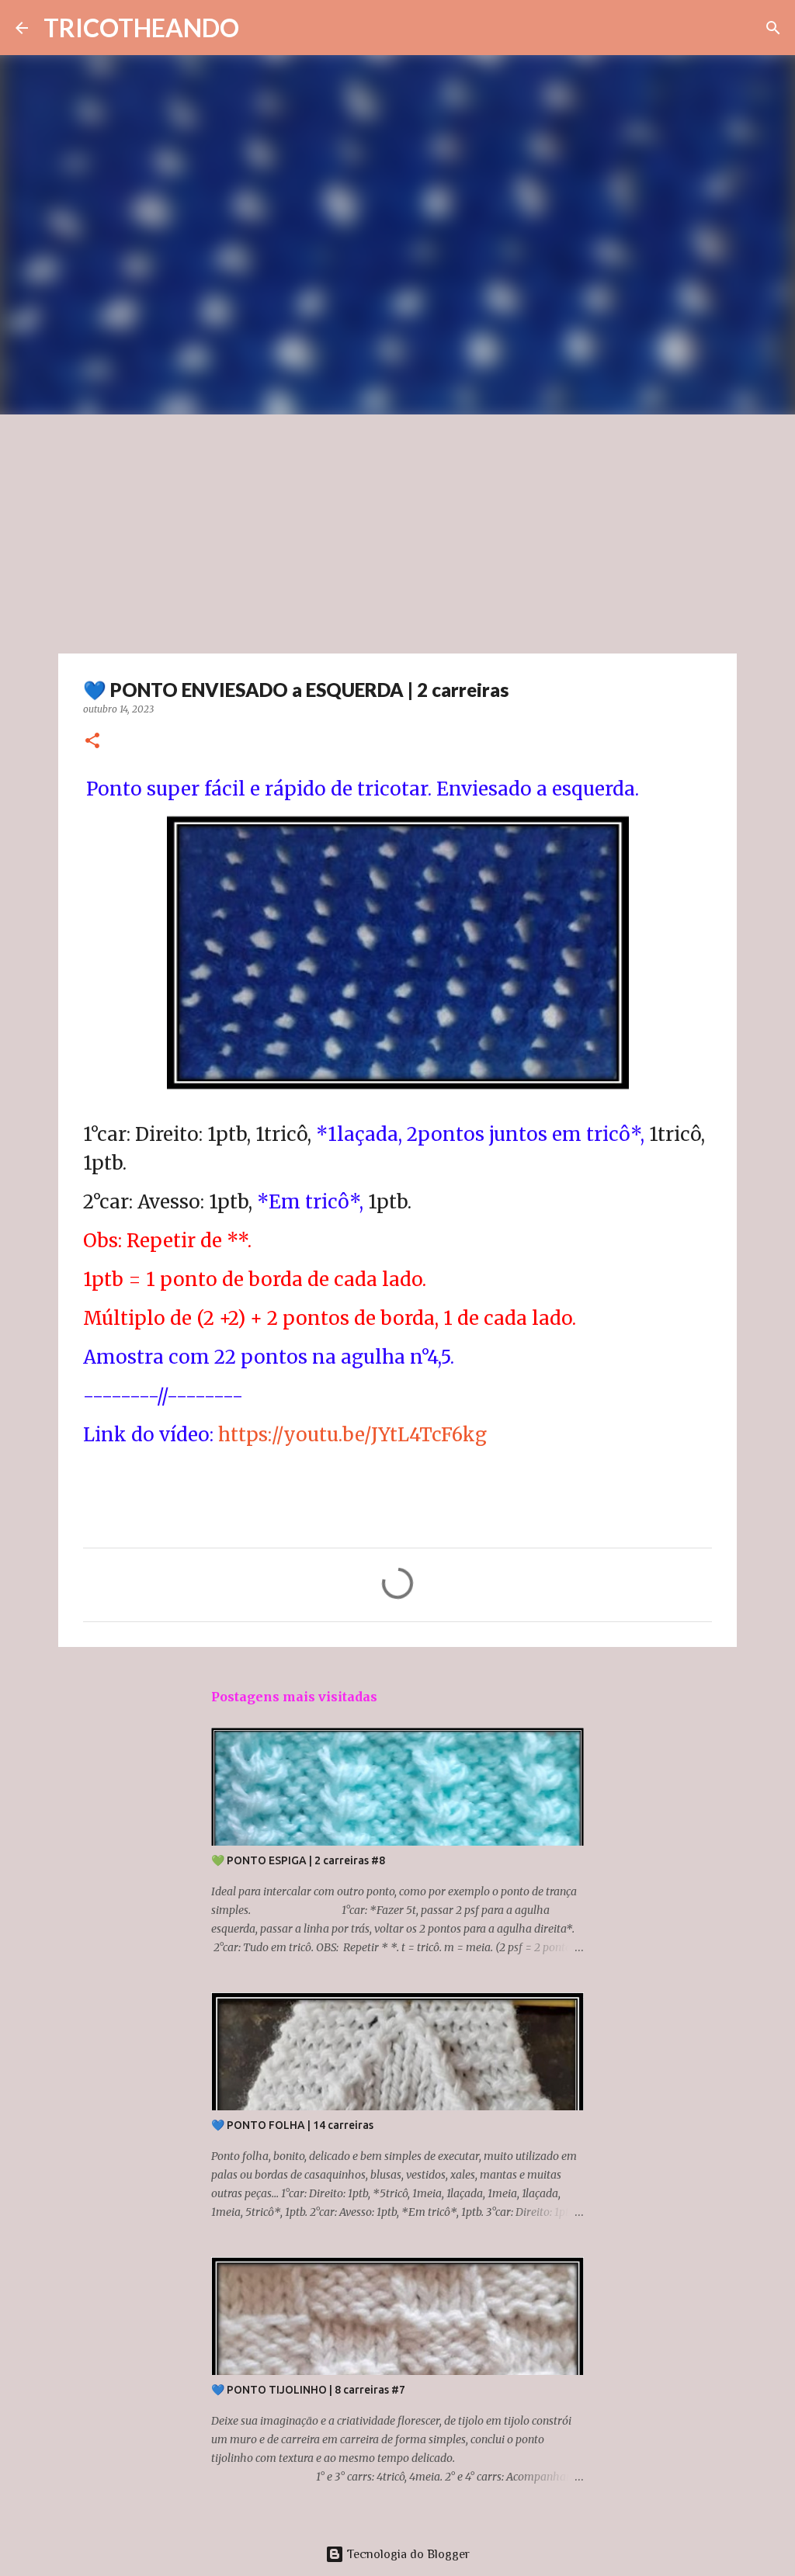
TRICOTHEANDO (141, 28)
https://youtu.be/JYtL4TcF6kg (352, 1435)
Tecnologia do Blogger (407, 2554)
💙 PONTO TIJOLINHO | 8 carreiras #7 (308, 2390)
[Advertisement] (397, 531)
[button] (92, 742)
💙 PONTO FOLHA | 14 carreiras (292, 2125)
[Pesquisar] (773, 28)
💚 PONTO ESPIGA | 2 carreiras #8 (298, 1860)
